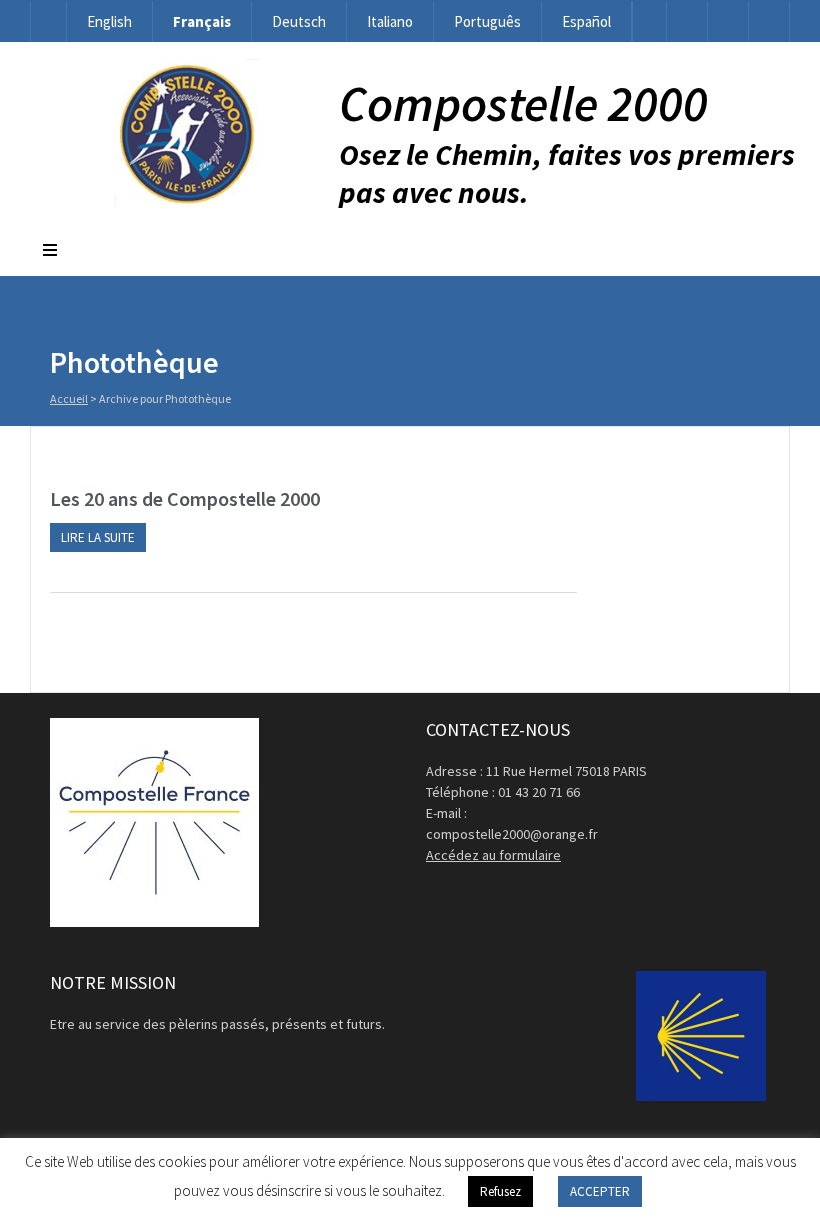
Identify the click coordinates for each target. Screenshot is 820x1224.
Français (202, 21)
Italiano (390, 21)
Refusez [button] (500, 1191)
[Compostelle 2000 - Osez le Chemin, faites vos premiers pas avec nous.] (184, 202)
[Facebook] (687, 21)
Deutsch (299, 21)
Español (586, 21)
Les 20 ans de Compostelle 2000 (185, 498)
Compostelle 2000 (523, 103)
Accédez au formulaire (493, 855)
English (109, 21)
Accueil (69, 398)
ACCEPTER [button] (600, 1191)
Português (487, 21)
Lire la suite (98, 537)
